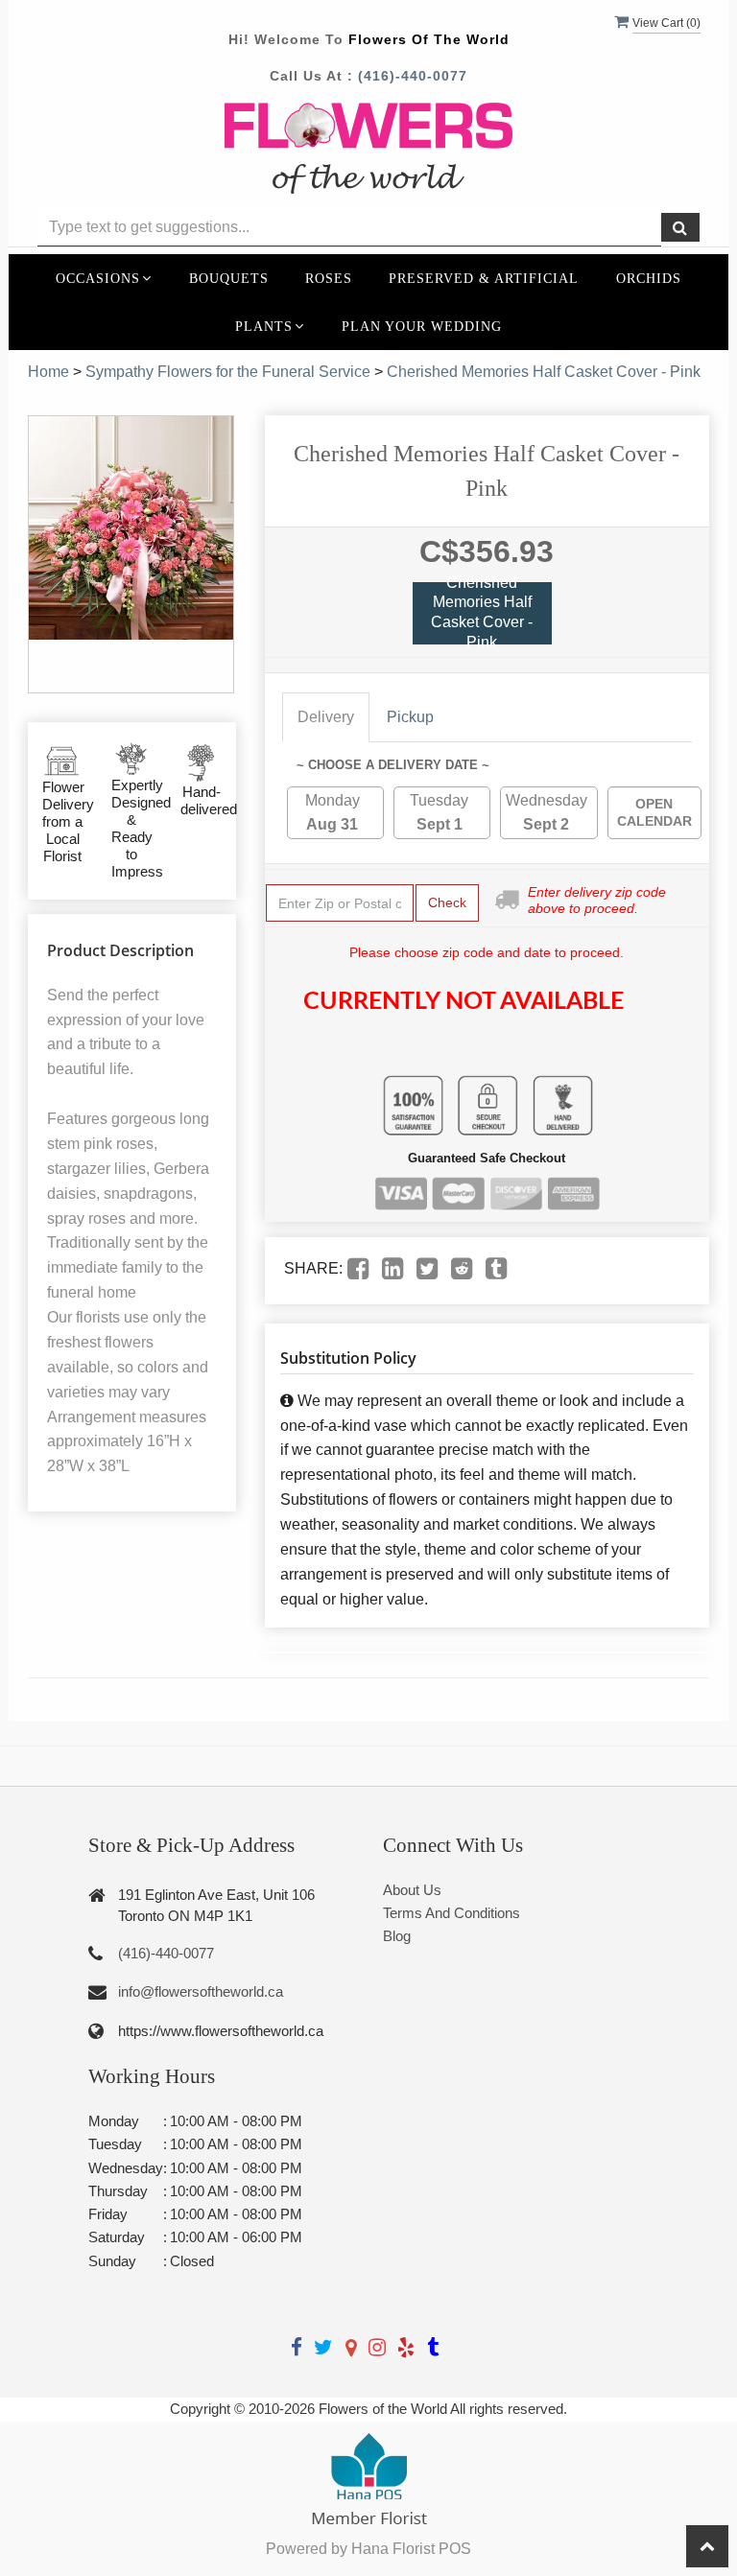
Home (48, 372)
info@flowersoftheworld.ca (201, 1991)
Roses (329, 278)
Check (447, 902)
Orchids (649, 278)
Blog (397, 1936)
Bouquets (229, 278)
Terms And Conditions (452, 1913)
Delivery (326, 717)
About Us (412, 1890)
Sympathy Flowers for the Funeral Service (228, 372)
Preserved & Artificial (484, 278)
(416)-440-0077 (413, 76)
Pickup (410, 717)
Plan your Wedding (422, 326)
